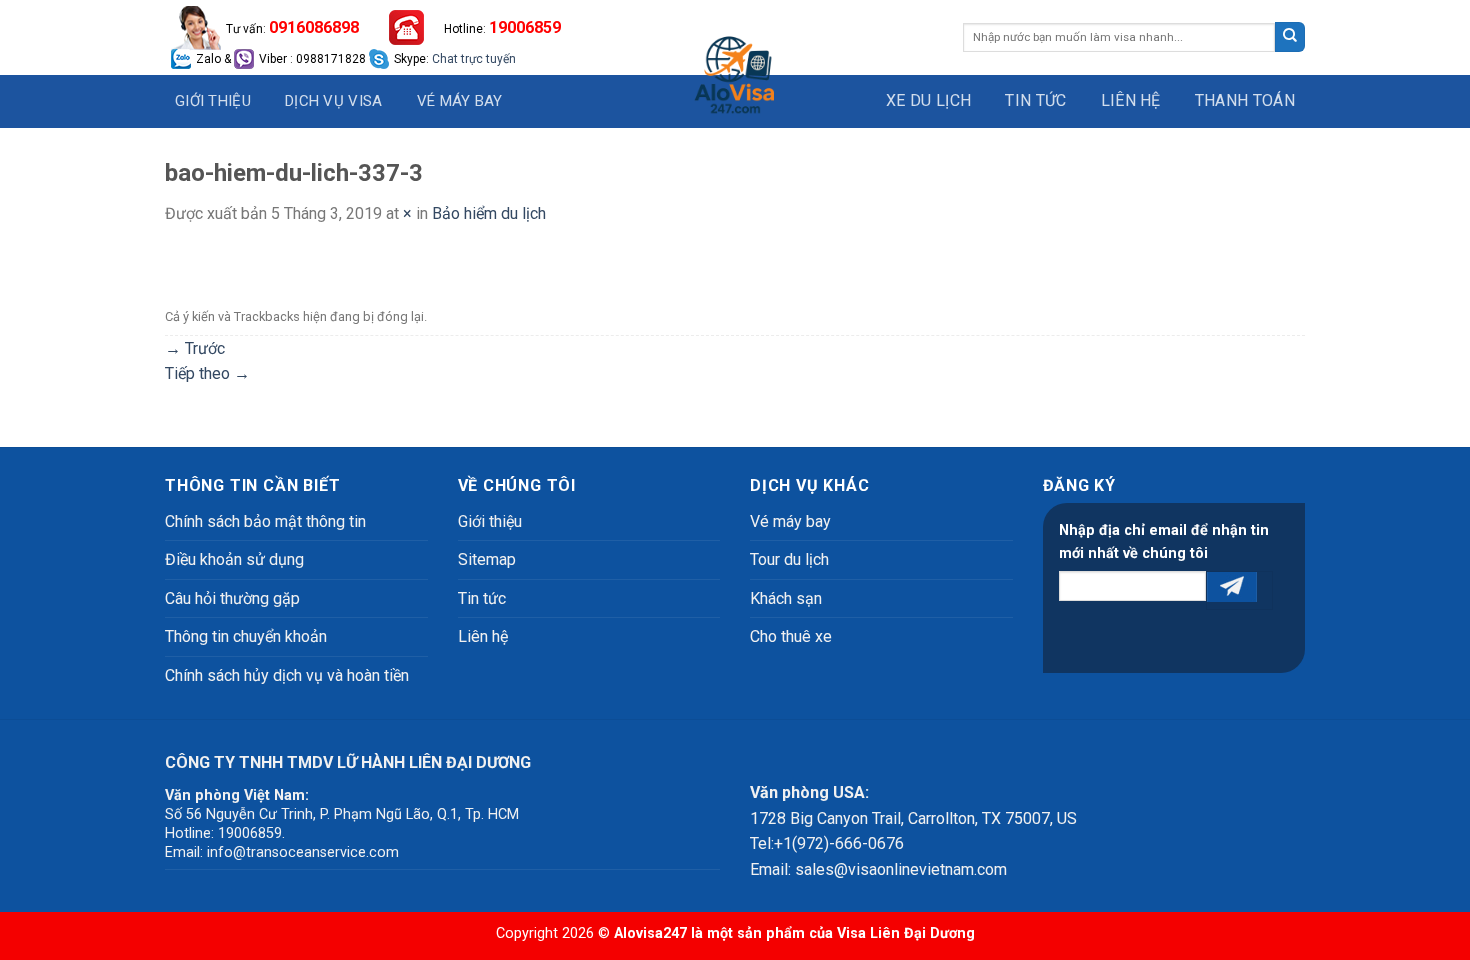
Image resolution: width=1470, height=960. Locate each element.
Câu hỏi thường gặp (232, 598)
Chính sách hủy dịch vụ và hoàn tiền (287, 675)
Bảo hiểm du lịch (489, 213)
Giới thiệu (213, 101)
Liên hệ (1131, 100)
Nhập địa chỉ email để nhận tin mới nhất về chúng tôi (1164, 542)
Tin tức (1035, 100)
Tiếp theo (207, 373)
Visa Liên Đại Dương (906, 933)
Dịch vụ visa (334, 101)
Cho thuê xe (791, 636)
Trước (195, 348)
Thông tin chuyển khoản (246, 636)
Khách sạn (786, 598)
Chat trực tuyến (474, 59)
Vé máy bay (460, 101)
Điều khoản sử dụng (234, 559)
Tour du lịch (789, 559)
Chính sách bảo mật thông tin (265, 521)
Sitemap (487, 559)
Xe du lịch (928, 100)
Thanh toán (1245, 100)
